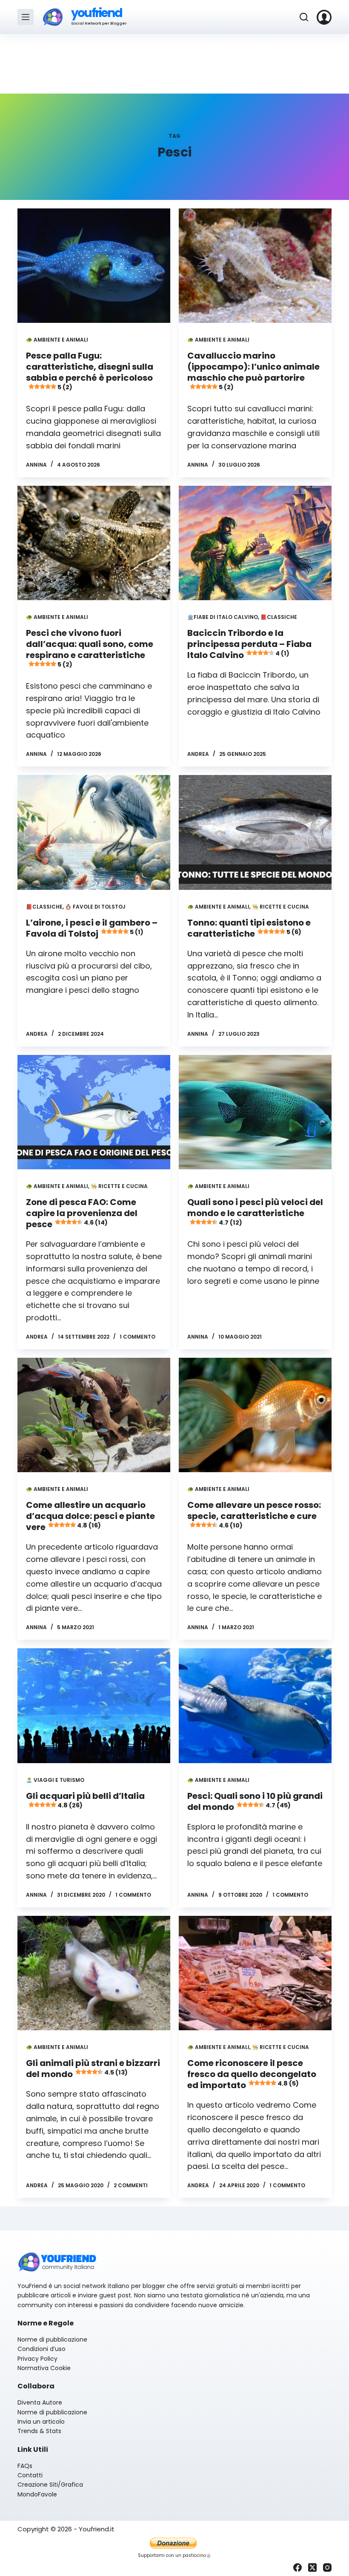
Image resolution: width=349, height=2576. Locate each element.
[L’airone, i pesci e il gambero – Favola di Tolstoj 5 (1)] (94, 832)
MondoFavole (37, 2494)
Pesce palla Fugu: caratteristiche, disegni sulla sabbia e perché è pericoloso (90, 370)
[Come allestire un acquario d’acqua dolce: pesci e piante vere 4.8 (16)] (94, 1415)
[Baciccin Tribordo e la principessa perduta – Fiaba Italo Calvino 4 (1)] (255, 543)
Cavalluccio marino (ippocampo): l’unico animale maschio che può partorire (253, 370)
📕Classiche (279, 617)
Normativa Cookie (44, 2368)
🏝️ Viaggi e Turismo (55, 1780)
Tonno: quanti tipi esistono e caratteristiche (249, 928)
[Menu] (26, 17)
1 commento (137, 1337)
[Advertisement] (174, 64)
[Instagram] (327, 2567)
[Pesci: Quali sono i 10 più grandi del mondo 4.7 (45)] (255, 1705)
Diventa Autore (40, 2402)
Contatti (30, 2475)
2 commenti (131, 2185)
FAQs (25, 2466)
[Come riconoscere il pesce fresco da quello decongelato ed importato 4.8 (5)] (255, 1973)
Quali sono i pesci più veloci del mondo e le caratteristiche (255, 1211)
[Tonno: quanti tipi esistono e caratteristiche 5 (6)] (255, 832)
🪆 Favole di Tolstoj (95, 907)
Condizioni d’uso (41, 2349)
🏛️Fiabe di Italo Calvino (223, 617)
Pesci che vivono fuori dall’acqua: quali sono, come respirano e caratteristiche (90, 648)
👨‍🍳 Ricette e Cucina (280, 907)
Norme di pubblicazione (52, 2339)
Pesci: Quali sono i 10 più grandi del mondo (255, 1801)
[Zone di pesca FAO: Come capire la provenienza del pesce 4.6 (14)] (94, 1112)
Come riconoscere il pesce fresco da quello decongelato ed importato (252, 2074)
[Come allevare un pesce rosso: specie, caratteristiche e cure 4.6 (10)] (255, 1415)
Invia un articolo (41, 2422)
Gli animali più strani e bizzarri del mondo (93, 2069)
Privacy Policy (37, 2359)
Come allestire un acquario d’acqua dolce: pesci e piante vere (90, 1516)
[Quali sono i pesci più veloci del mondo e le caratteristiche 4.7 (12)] (255, 1112)
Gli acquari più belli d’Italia (85, 1800)
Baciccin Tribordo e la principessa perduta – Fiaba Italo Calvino (249, 644)
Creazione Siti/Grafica (50, 2485)
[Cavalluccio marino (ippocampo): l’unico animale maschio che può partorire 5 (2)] (255, 266)
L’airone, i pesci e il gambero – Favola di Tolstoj (92, 928)
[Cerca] (304, 17)
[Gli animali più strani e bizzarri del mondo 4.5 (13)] (94, 1973)
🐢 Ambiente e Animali (57, 340)
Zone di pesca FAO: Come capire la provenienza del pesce (82, 1213)
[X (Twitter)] (312, 2567)
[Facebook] (298, 2567)
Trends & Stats (39, 2431)
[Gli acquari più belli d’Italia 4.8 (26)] (94, 1705)
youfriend (96, 13)
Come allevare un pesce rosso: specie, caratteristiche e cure (254, 1514)
